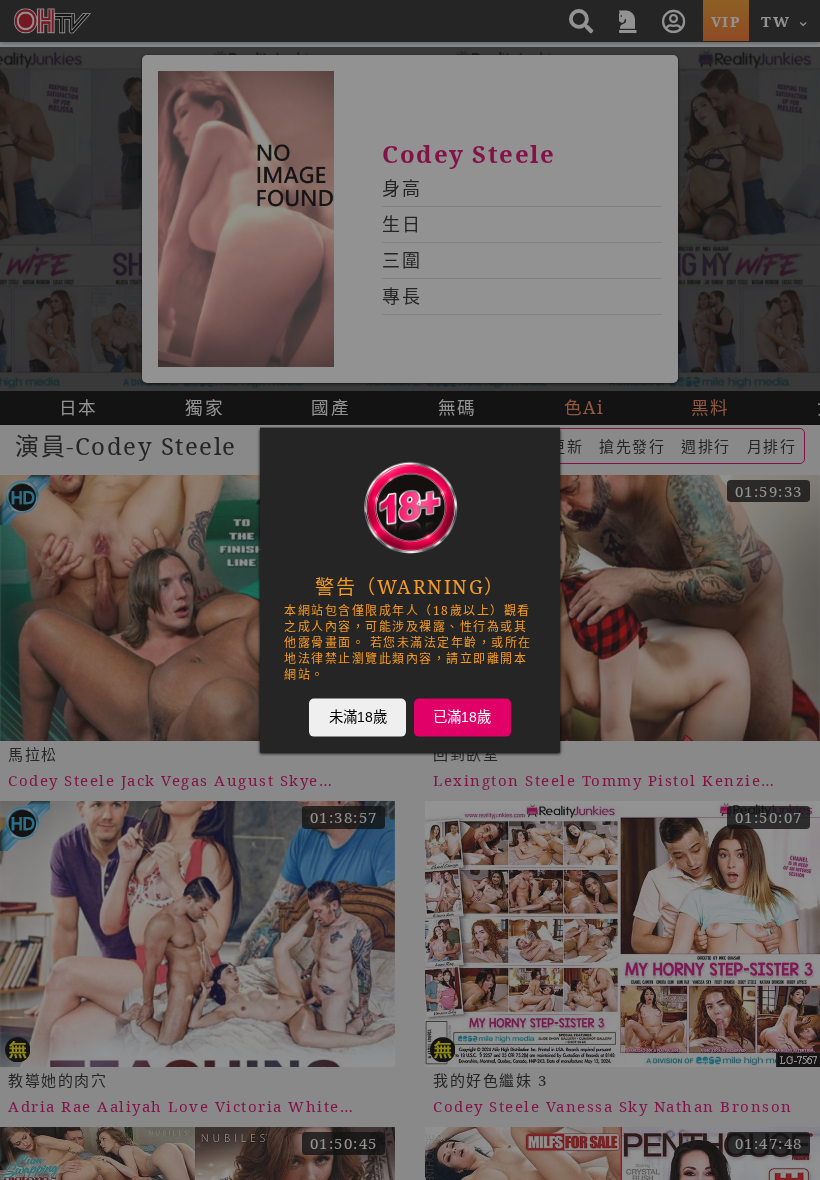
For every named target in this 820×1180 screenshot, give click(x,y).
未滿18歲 (358, 717)
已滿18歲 (462, 717)
